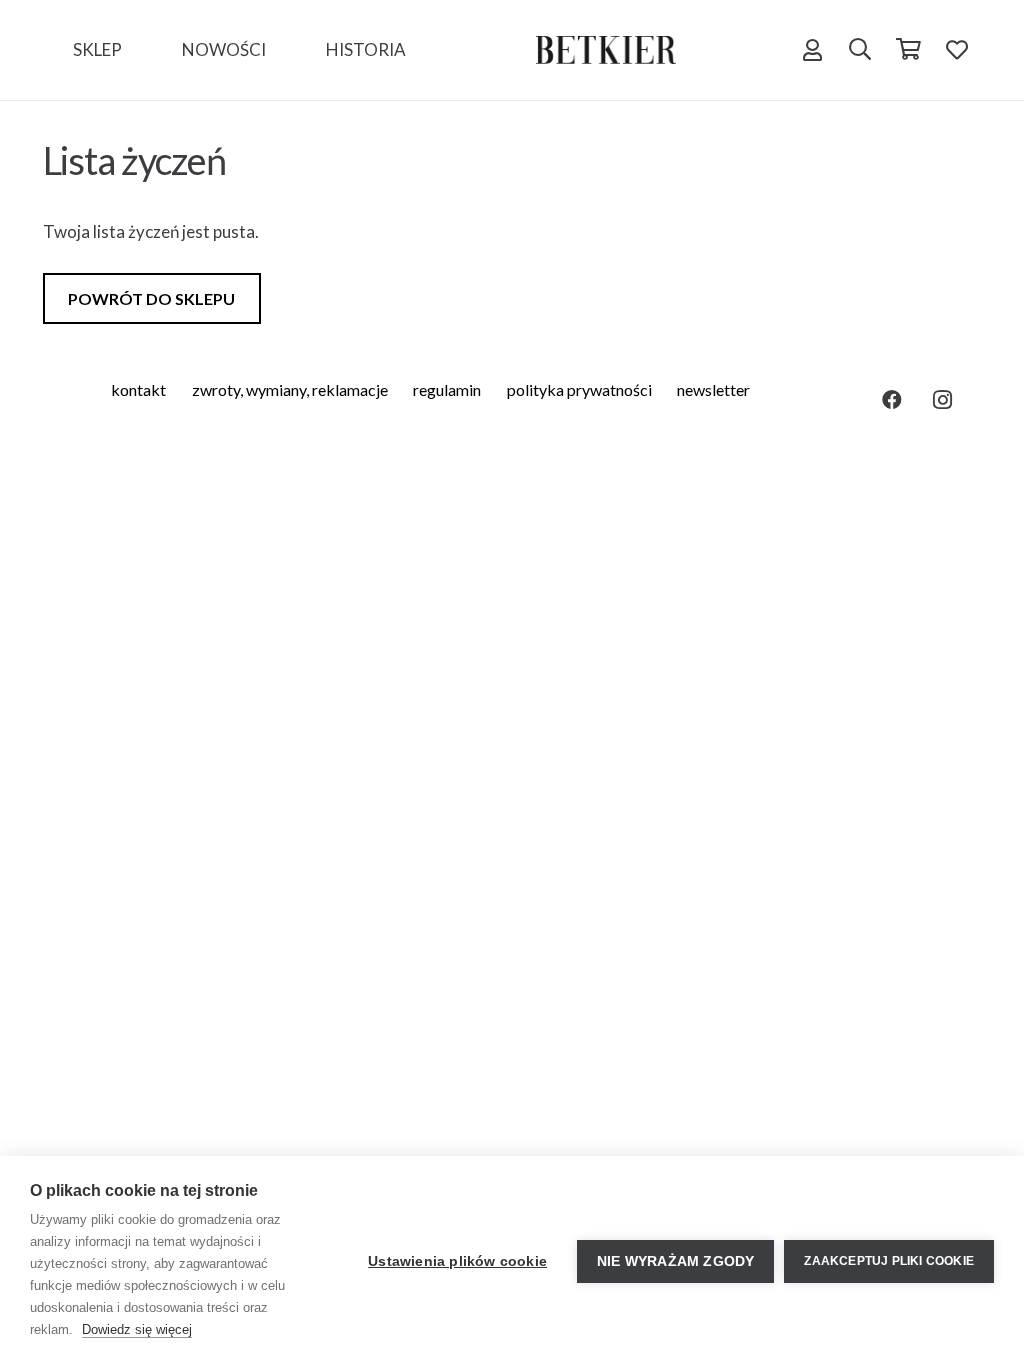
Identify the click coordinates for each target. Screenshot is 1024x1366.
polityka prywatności (579, 389)
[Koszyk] (908, 50)
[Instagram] (942, 400)
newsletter (713, 389)
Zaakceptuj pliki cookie (889, 1261)
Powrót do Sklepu (151, 298)
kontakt (138, 389)
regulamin (447, 389)
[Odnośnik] (606, 50)
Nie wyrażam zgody (675, 1261)
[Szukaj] (860, 50)
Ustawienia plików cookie (457, 1261)
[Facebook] (892, 400)
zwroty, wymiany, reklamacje (290, 389)
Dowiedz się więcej (137, 1329)
